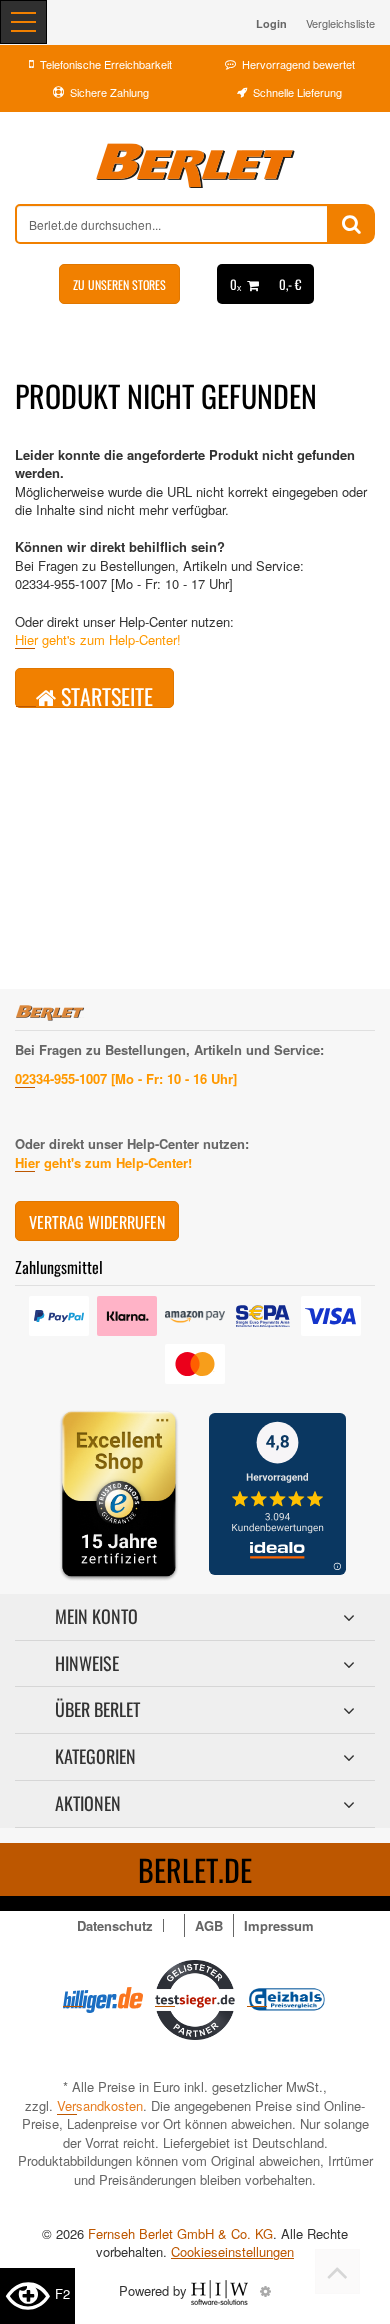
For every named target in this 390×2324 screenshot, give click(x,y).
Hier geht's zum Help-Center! (98, 639)
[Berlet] (195, 166)
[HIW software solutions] (221, 2290)
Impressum (279, 1925)
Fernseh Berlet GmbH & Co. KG (180, 2233)
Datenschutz (115, 1925)
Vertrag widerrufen (97, 1222)
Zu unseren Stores (119, 284)
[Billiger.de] (103, 1997)
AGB (209, 1925)
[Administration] (265, 2290)
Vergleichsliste (340, 23)
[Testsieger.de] (195, 1997)
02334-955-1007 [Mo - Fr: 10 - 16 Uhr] (126, 1078)
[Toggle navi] (23, 22)
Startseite (104, 694)
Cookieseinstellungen (232, 2252)
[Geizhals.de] (287, 1997)
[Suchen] (351, 224)
